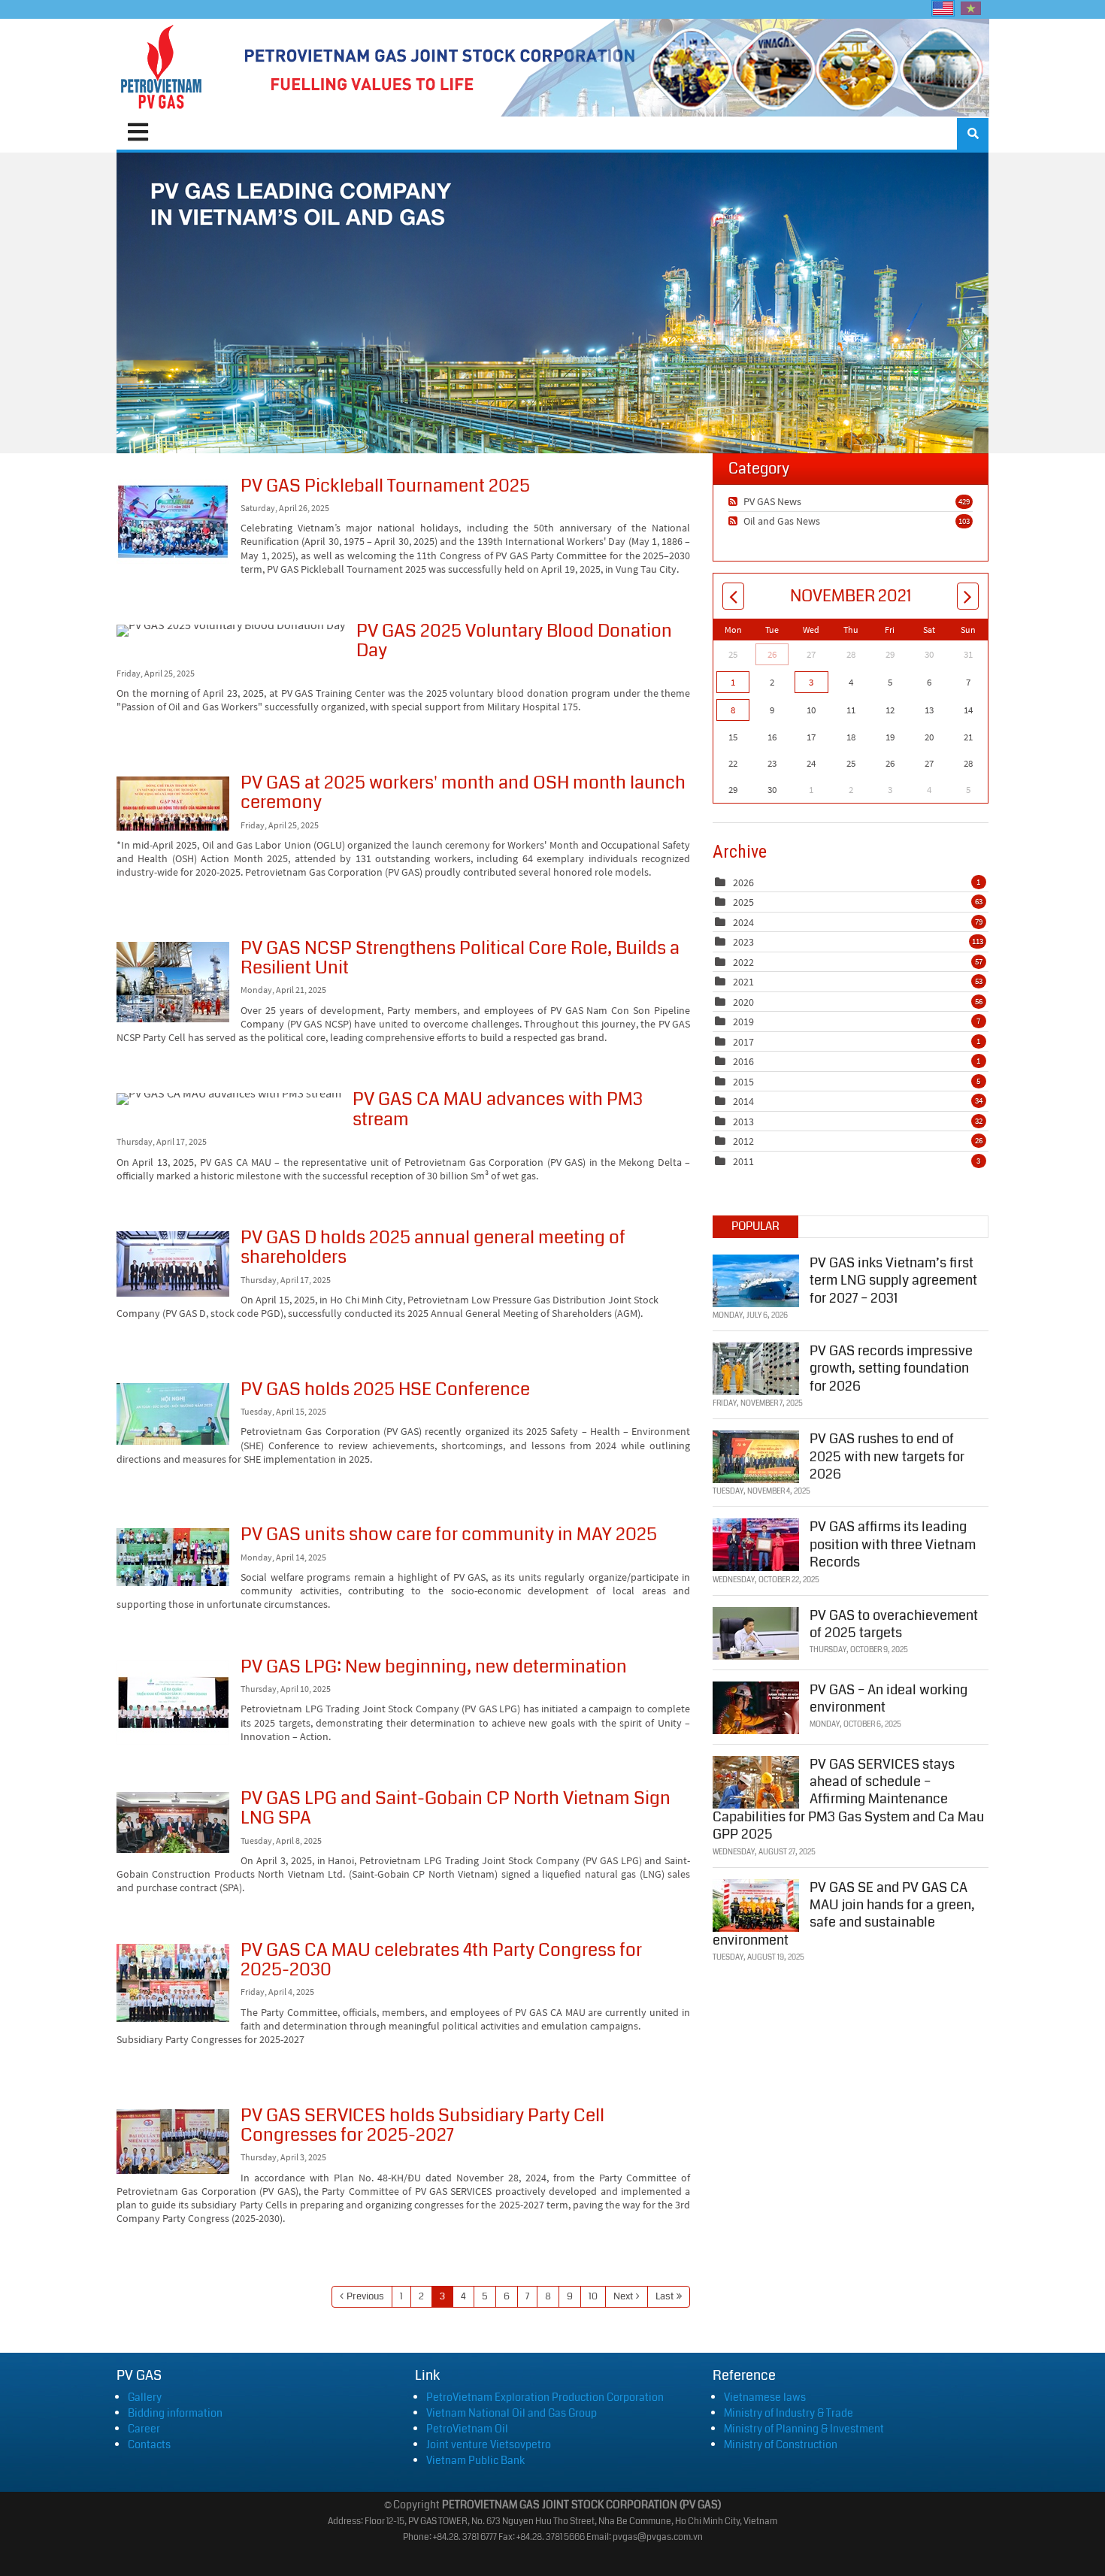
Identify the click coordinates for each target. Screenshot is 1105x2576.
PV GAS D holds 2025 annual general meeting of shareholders (173, 1264)
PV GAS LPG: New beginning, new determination (173, 1703)
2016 (743, 1061)
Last (665, 2296)
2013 (743, 1122)
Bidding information (175, 2413)
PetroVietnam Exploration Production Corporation (545, 2397)
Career (144, 2429)
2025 (743, 902)
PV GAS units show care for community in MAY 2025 (173, 1557)
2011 (743, 1161)
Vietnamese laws (765, 2397)
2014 (743, 1101)
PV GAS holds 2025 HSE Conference (173, 1414)
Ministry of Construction (781, 2444)
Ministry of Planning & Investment (804, 2429)
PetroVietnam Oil (467, 2429)
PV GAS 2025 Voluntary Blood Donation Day (231, 631)
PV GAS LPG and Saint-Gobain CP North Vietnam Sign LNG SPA (173, 1822)
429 (964, 501)
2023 (743, 942)
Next (623, 2296)
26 (772, 654)
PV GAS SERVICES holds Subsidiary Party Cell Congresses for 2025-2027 (173, 2142)
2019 (743, 1022)
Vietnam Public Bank (475, 2460)
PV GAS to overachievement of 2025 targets (894, 1624)
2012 (743, 1141)
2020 (743, 1002)
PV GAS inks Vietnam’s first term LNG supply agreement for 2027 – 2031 (893, 1280)
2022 (743, 962)
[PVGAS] (162, 68)
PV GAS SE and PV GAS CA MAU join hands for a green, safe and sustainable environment (844, 1914)
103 (964, 521)
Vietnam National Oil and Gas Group (512, 2413)
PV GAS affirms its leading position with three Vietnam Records (893, 1544)
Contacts (149, 2444)
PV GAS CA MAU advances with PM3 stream (229, 1099)
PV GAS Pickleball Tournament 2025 (173, 522)
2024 (743, 922)
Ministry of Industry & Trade (789, 2413)
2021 (743, 982)
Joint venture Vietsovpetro (489, 2444)
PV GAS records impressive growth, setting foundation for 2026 (891, 1368)
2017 (743, 1042)
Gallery (145, 2397)
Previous (365, 2296)
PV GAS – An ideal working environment (889, 1698)
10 (593, 2296)
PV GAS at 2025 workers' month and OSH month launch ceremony (173, 804)
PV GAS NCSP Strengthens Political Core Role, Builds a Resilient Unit (173, 982)
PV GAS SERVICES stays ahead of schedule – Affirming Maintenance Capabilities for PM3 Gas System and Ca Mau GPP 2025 (848, 1800)
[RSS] (735, 501)
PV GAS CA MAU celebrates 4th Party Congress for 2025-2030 (173, 1983)
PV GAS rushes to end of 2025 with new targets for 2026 (887, 1456)
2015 (743, 1082)
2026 (743, 882)
